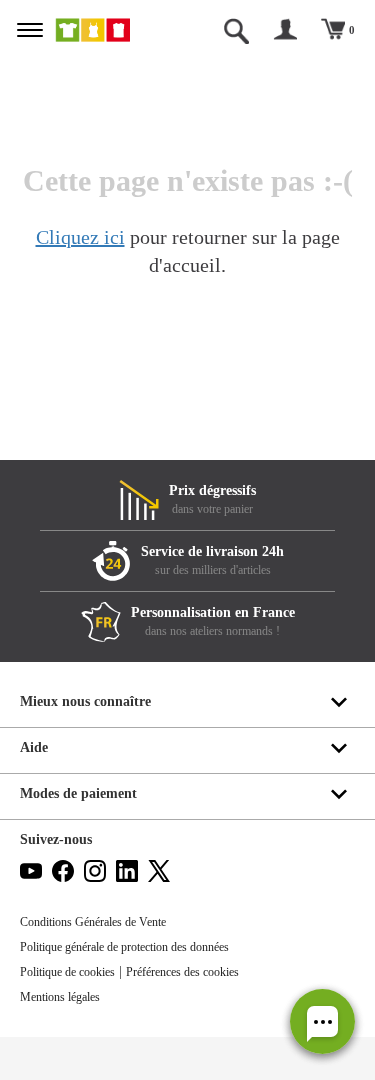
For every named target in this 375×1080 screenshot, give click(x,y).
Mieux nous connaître (85, 701)
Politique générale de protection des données (124, 947)
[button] (322, 1021)
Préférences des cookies (182, 972)
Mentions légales (60, 997)
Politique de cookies (67, 972)
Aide (34, 747)
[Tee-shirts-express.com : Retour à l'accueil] (107, 30)
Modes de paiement (78, 793)
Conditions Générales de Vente (93, 922)
